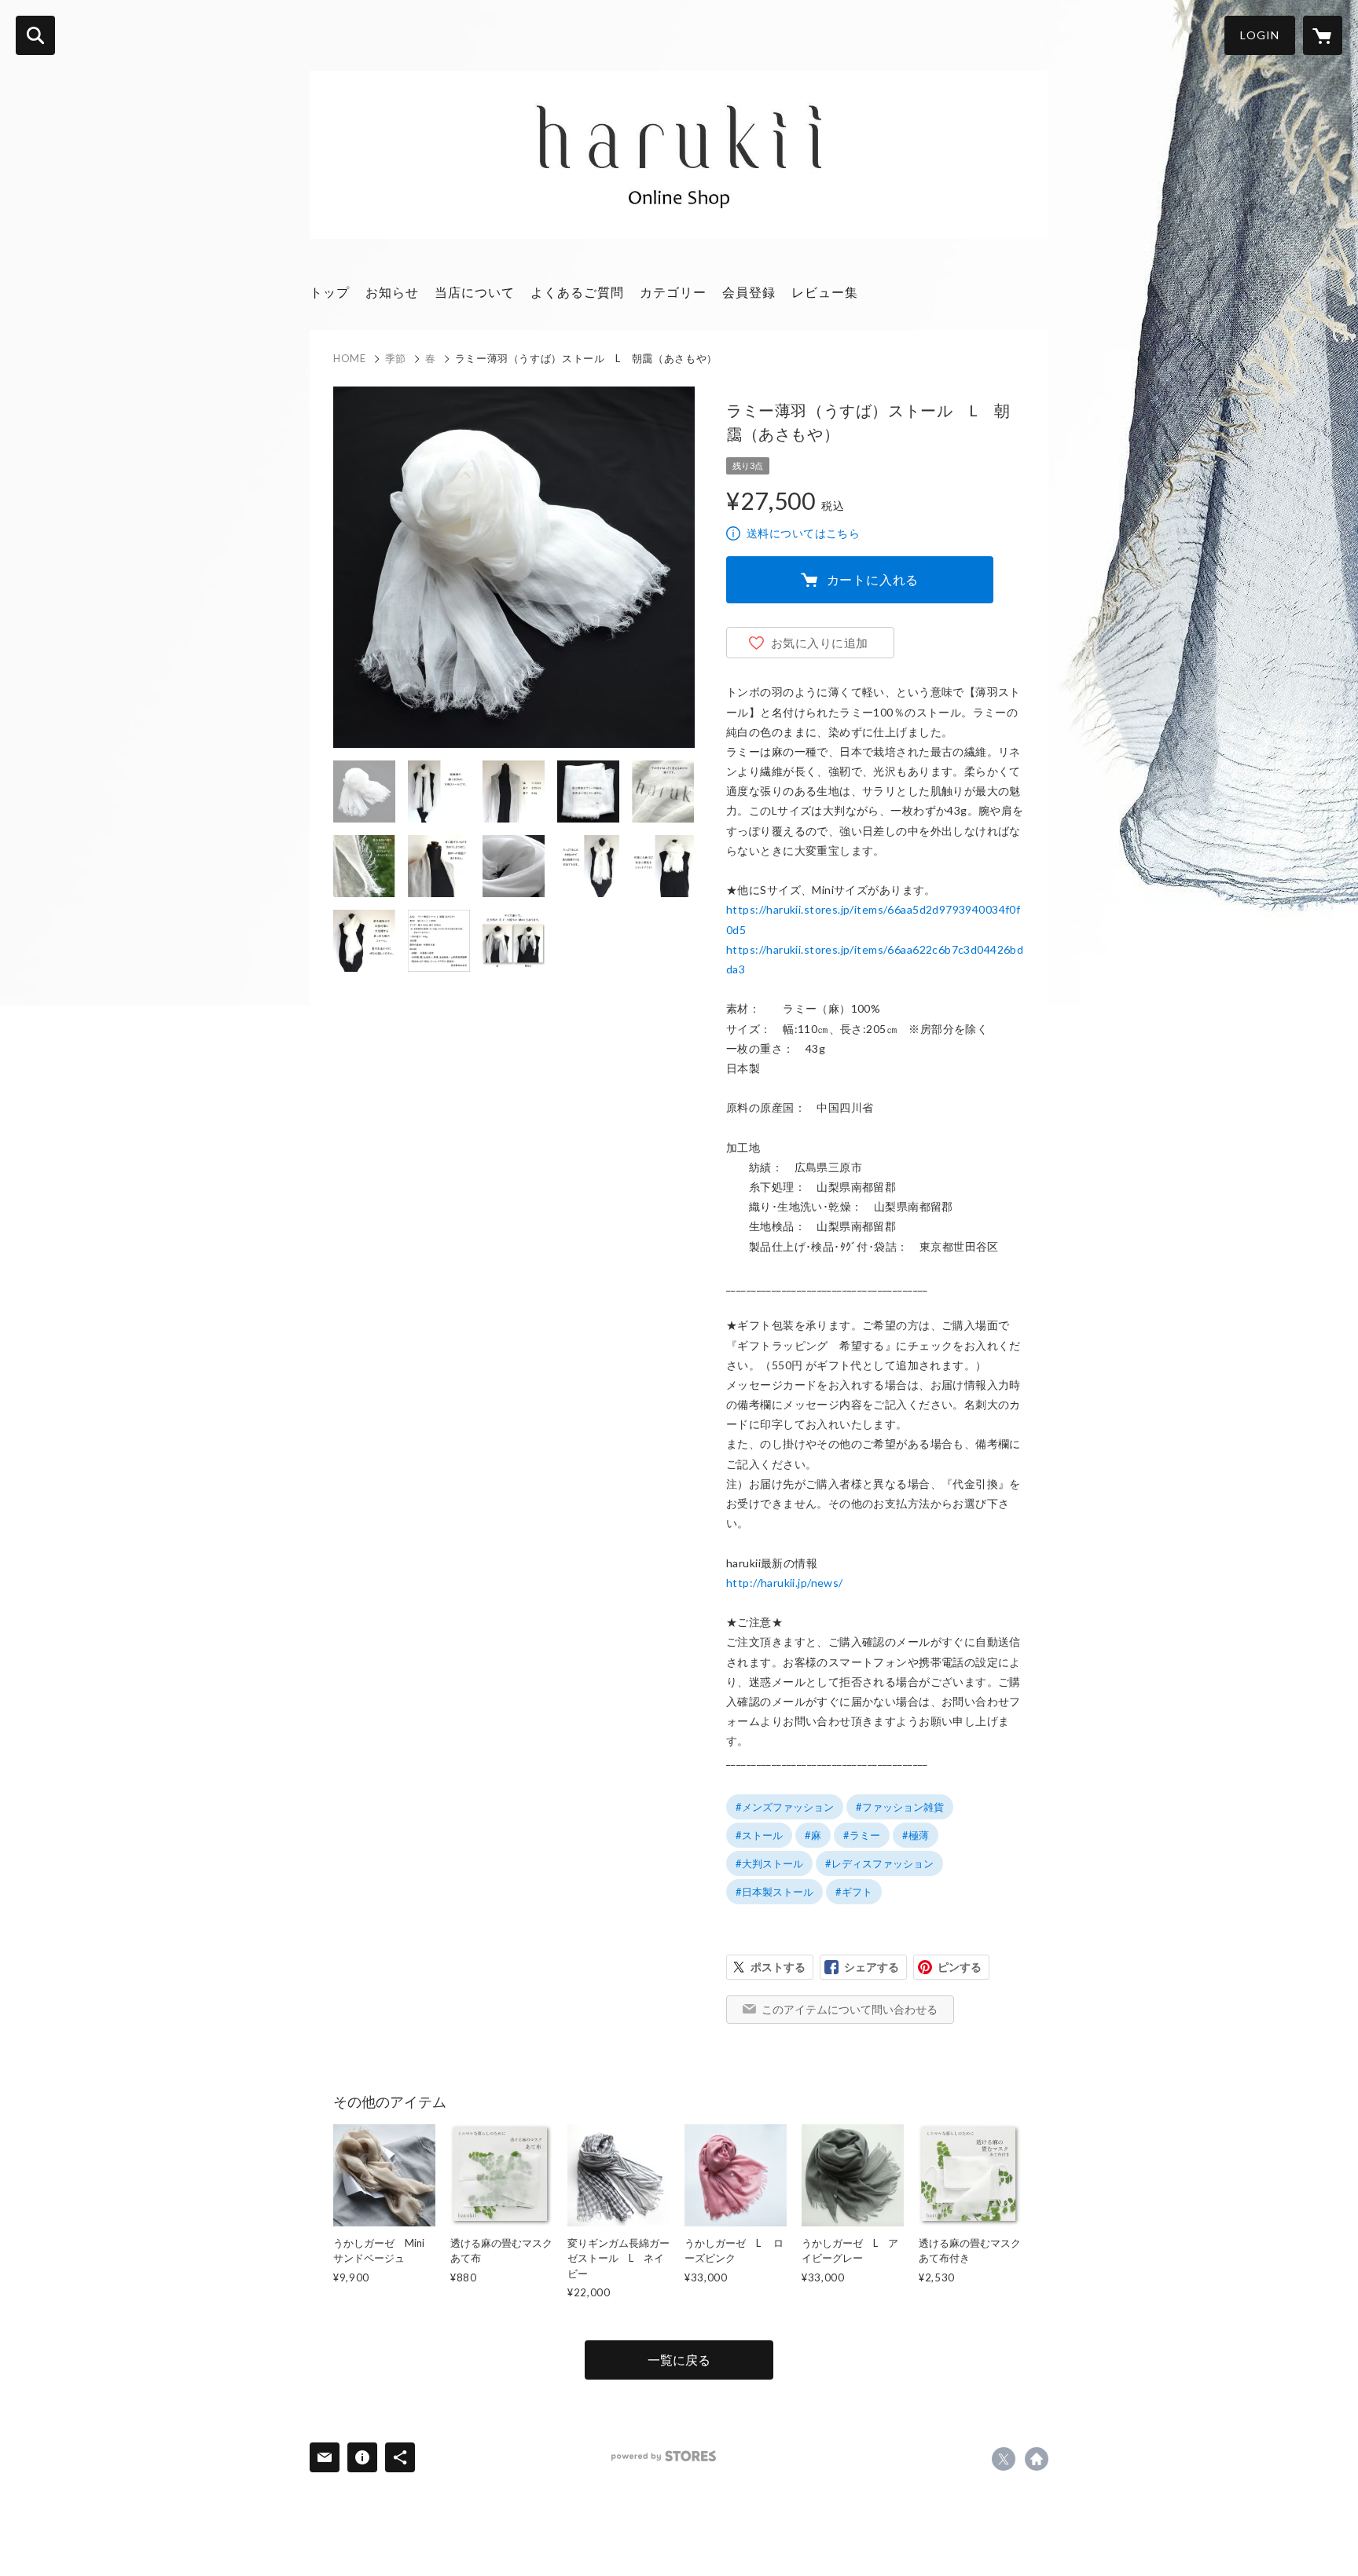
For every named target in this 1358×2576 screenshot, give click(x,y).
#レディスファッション (879, 1863)
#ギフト (854, 1892)
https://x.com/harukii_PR (1004, 2459)
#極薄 (916, 1835)
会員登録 (749, 292)
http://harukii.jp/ (1037, 2459)
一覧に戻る (679, 2360)
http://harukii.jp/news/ (785, 1583)
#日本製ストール (774, 1892)
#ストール (759, 1835)
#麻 (813, 1835)
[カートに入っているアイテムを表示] (1323, 35)
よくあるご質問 (577, 292)
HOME (350, 358)
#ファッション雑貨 (900, 1807)
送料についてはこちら (803, 533)
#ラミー (862, 1835)
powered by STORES (664, 2456)
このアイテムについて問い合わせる (850, 2009)
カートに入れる (873, 579)
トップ (330, 292)
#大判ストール (769, 1863)
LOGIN (1260, 35)
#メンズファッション (785, 1807)
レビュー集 (825, 292)
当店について (475, 292)
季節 (396, 358)
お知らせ (392, 292)
